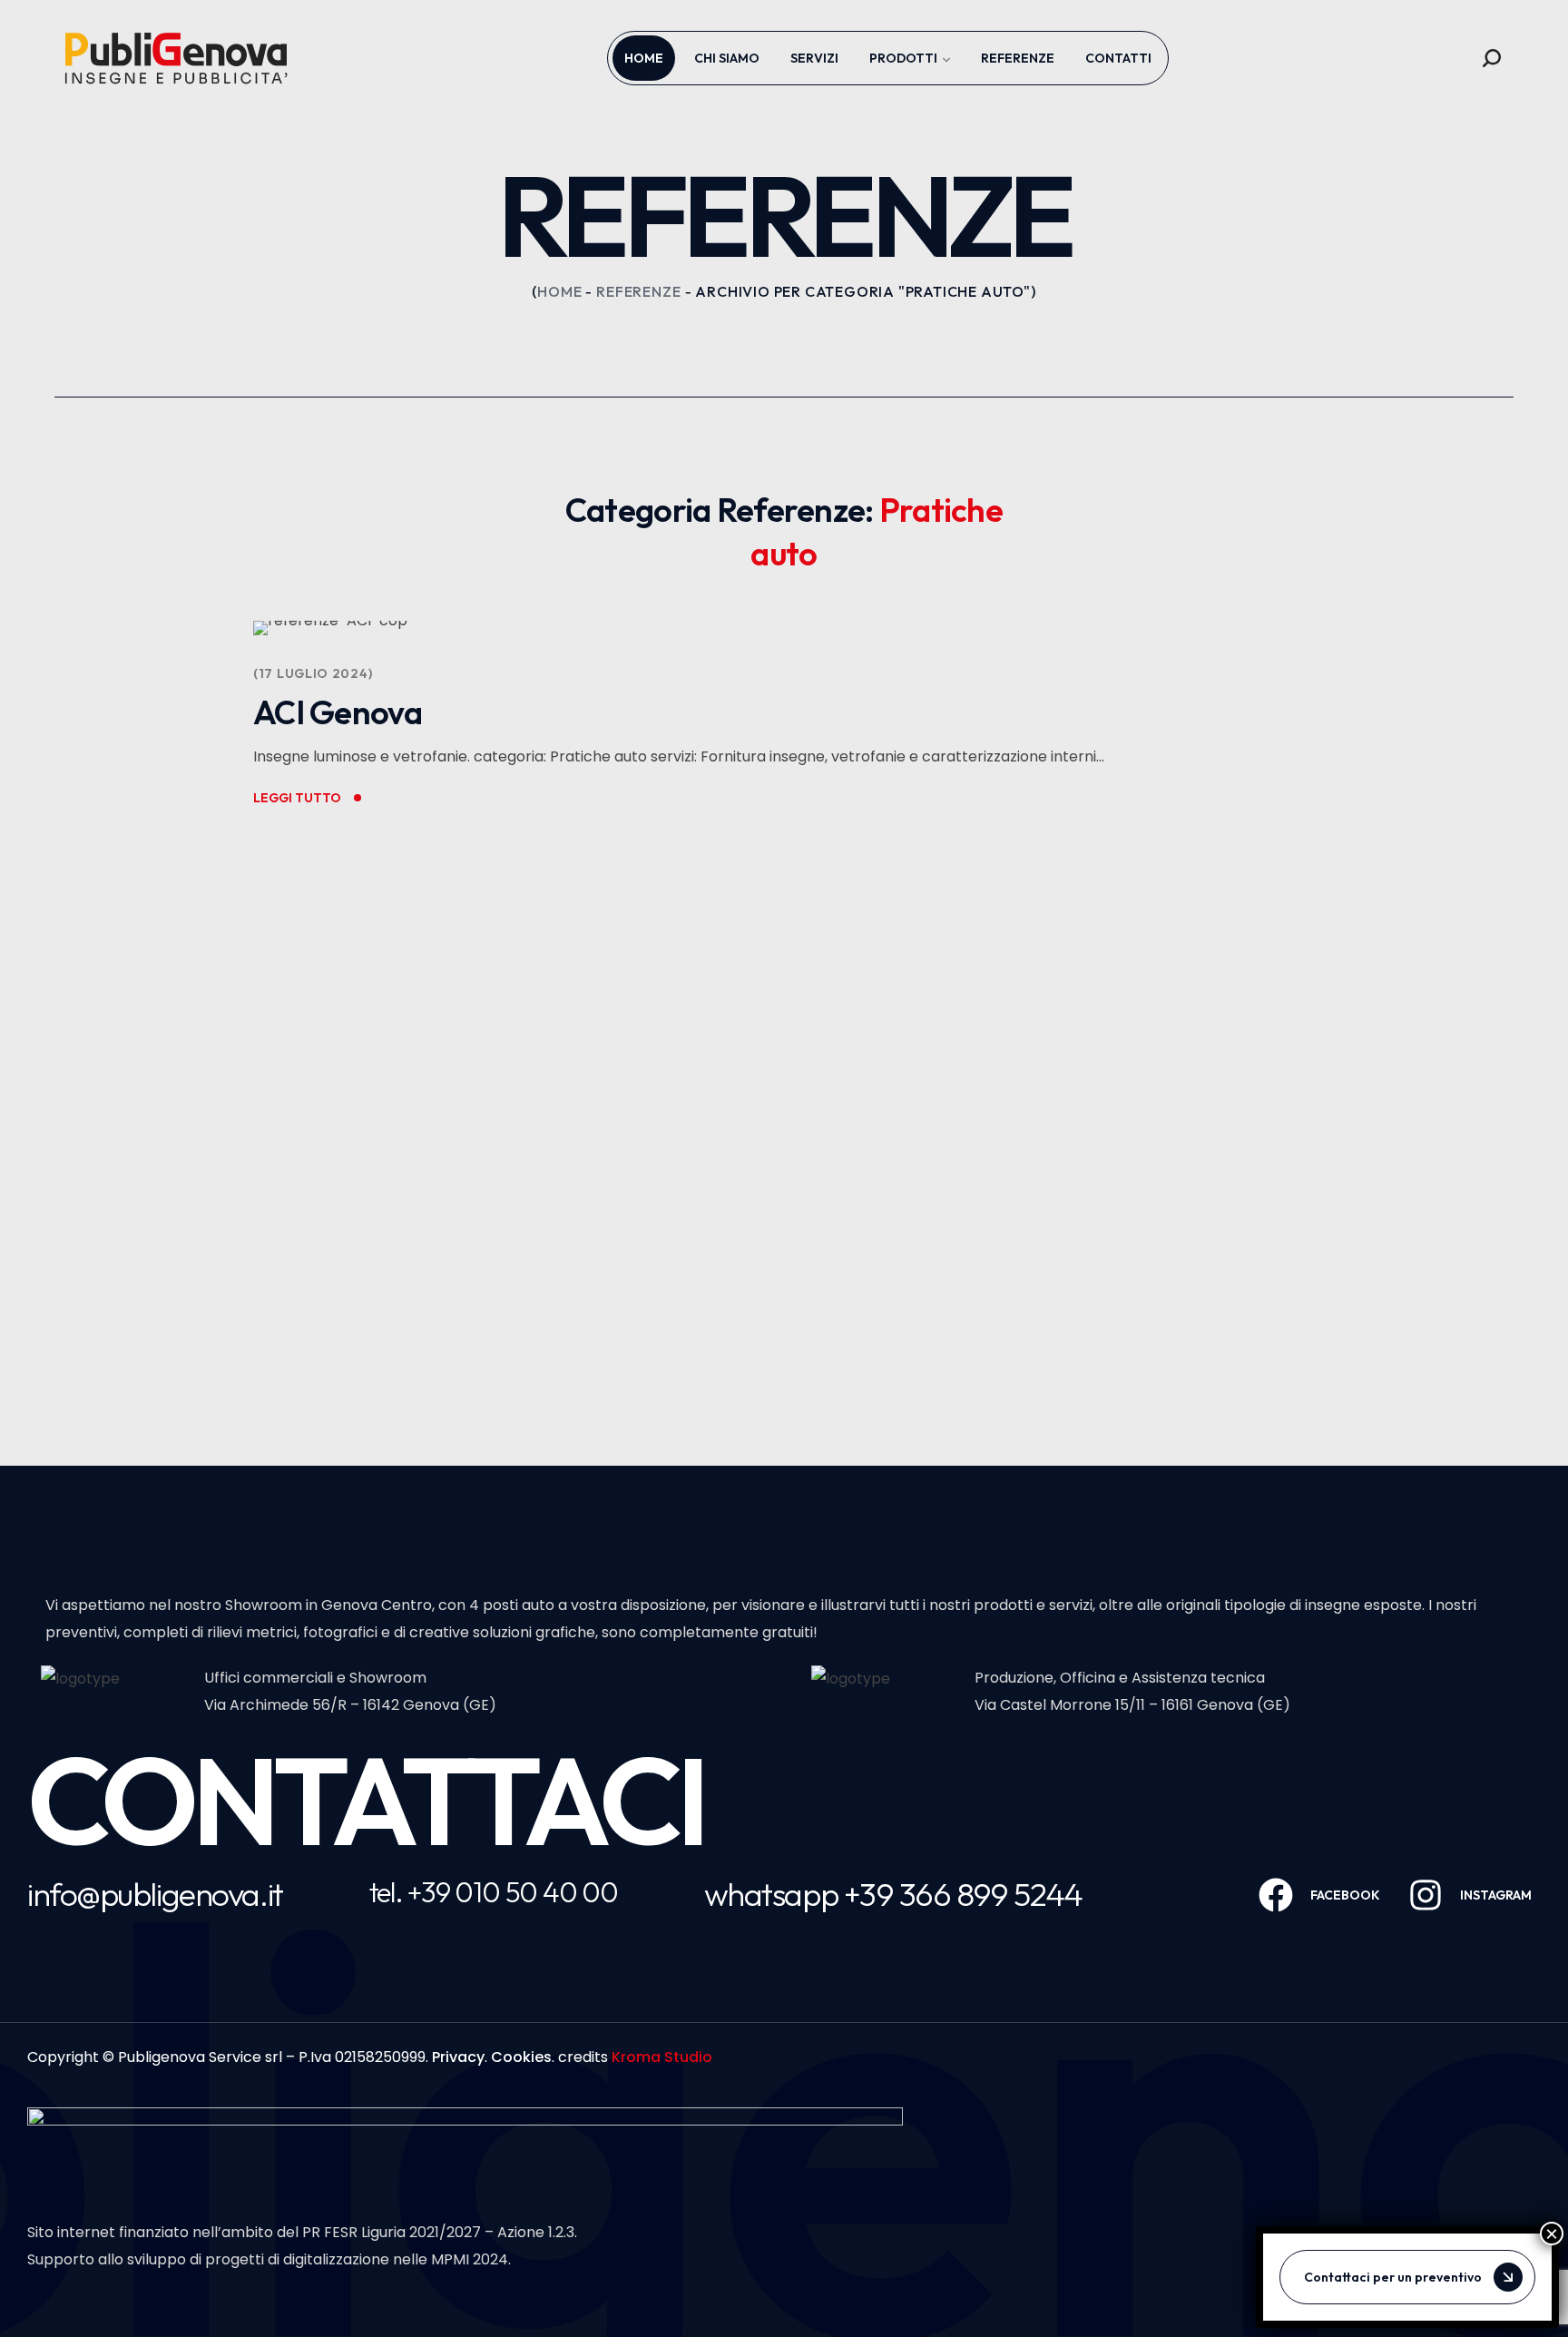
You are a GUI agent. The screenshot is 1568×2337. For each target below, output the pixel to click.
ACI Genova (338, 712)
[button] (1492, 58)
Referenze (638, 291)
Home (559, 291)
